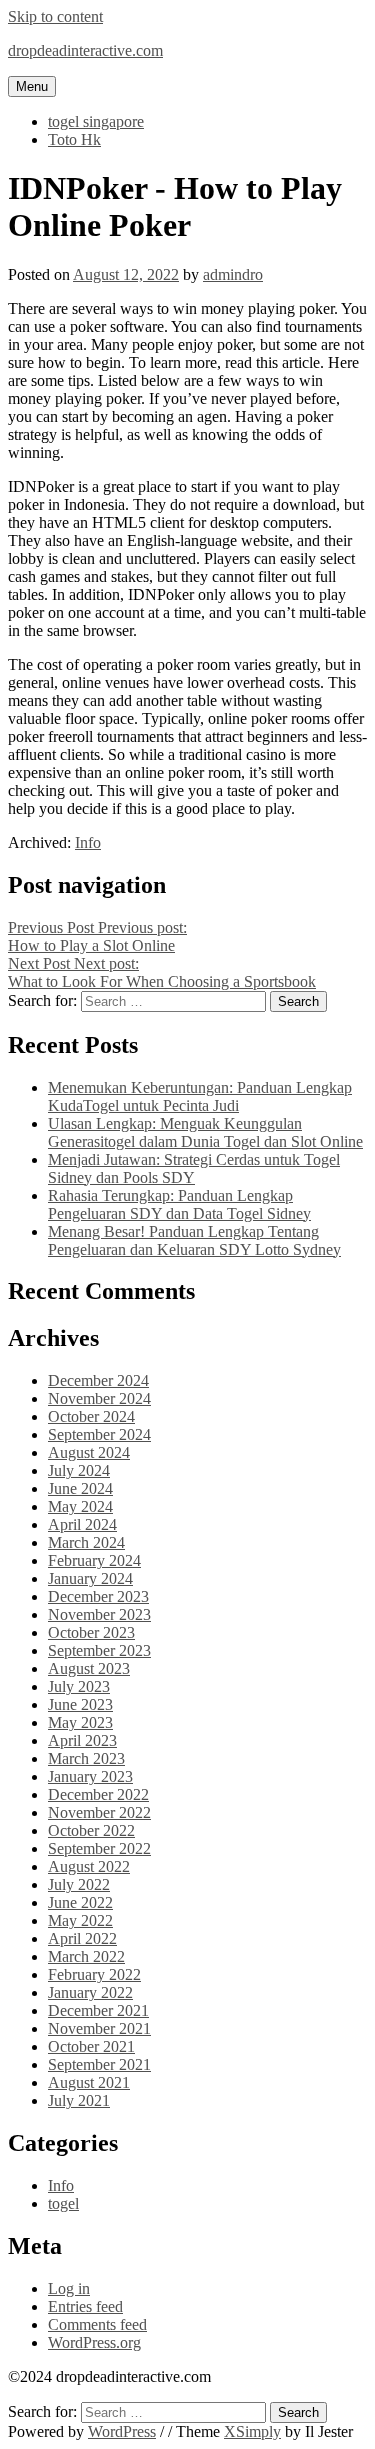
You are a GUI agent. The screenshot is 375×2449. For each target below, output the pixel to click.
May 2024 (80, 1506)
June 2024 (80, 1488)
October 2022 (91, 1830)
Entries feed (85, 2306)
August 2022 (89, 1866)
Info (88, 842)
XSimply (252, 2431)
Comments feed (97, 2324)
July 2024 (79, 1470)
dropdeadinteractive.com (85, 50)
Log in (69, 2288)
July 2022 (79, 1884)
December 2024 (98, 1380)
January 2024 (90, 1578)
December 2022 (98, 1794)
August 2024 (89, 1452)
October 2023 (91, 1632)
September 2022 (99, 1848)
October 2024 (91, 1416)
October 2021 (91, 2046)
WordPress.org (94, 2342)
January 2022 (90, 1992)
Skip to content (55, 16)
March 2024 (86, 1542)
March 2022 (86, 1956)
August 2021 (89, 2082)
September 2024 (99, 1434)
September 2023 (99, 1650)
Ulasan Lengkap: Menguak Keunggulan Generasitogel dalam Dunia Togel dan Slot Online (205, 1132)
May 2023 (80, 1722)
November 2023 (99, 1614)
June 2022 (80, 1902)
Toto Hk (74, 139)
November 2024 (99, 1398)
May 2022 (80, 1920)
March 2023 (86, 1758)
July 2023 (79, 1686)
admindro (233, 274)
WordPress (122, 2431)
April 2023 (82, 1740)
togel (63, 2203)
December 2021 (98, 2010)
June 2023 (80, 1704)
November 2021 (99, 2028)
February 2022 (94, 1974)
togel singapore (96, 121)
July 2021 (79, 2100)
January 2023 (90, 1776)
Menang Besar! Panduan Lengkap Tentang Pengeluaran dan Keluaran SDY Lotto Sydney (194, 1240)
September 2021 (99, 2064)
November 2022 (99, 1812)
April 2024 (82, 1524)
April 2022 (82, 1938)
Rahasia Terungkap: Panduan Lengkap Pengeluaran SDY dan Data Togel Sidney (179, 1204)
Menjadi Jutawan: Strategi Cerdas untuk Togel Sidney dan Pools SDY (194, 1168)
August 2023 (89, 1668)
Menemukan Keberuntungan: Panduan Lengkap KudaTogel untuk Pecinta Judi (200, 1096)
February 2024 (94, 1560)
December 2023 (98, 1596)
